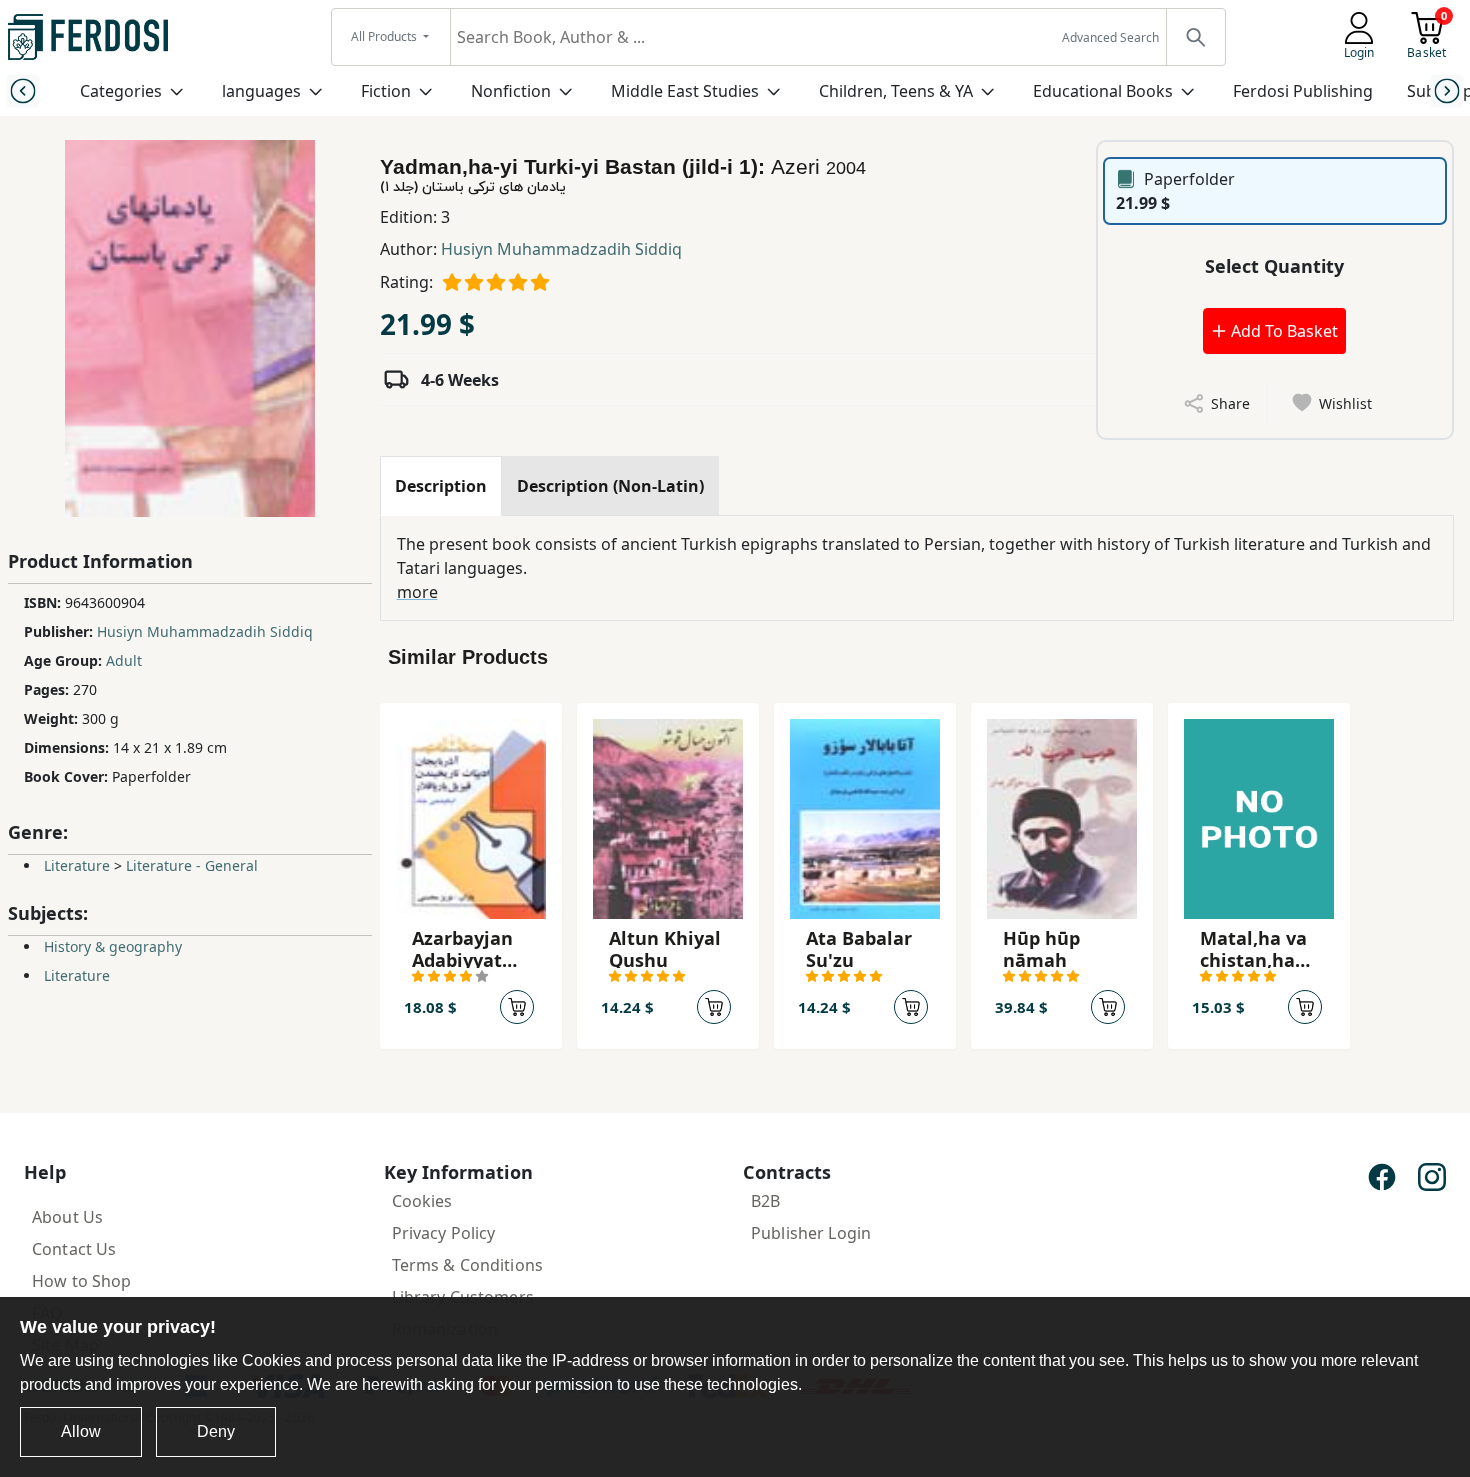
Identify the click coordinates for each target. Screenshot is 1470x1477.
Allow (81, 1431)
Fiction (386, 91)
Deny (216, 1431)
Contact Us (74, 1249)
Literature (77, 865)
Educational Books (1103, 91)
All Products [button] (385, 36)
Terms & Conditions (468, 1265)
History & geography (113, 946)
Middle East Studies (685, 91)
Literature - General (192, 865)
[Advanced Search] (1195, 37)
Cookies (422, 1201)
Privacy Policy (444, 1233)
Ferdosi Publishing (1303, 91)
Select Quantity (1274, 266)
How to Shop (82, 1281)
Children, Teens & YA (896, 91)
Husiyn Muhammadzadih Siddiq (561, 249)
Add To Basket (1282, 331)
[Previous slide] (22, 90)
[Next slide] (1447, 90)
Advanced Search (1110, 37)
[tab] (441, 486)
